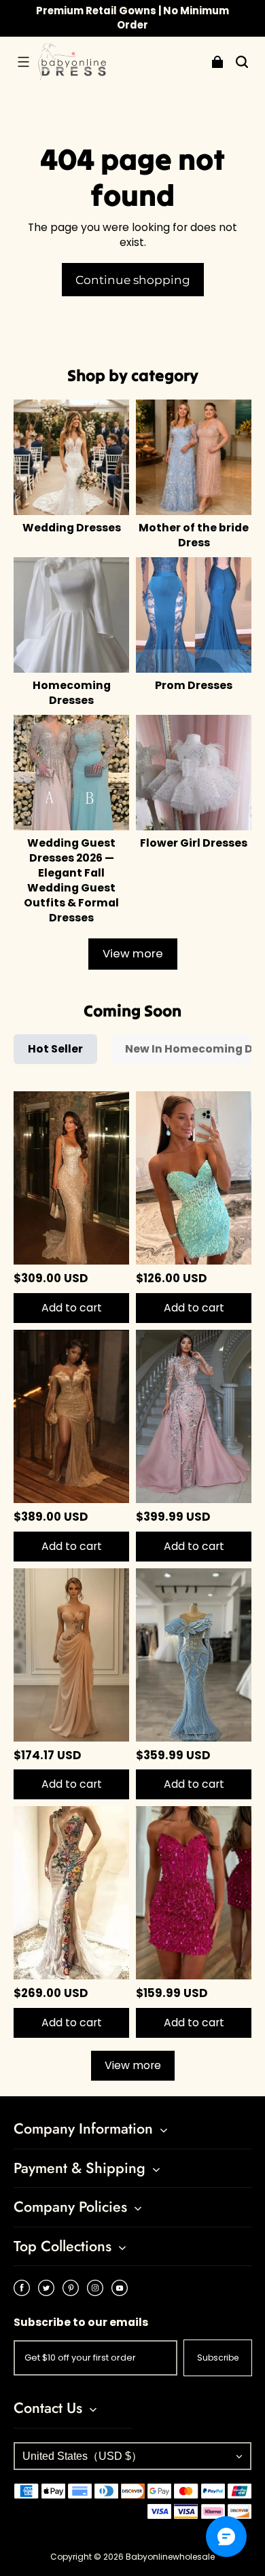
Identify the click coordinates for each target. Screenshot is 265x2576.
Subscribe (218, 2358)
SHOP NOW (194, 17)
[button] (23, 62)
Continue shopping (133, 280)
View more (133, 954)
